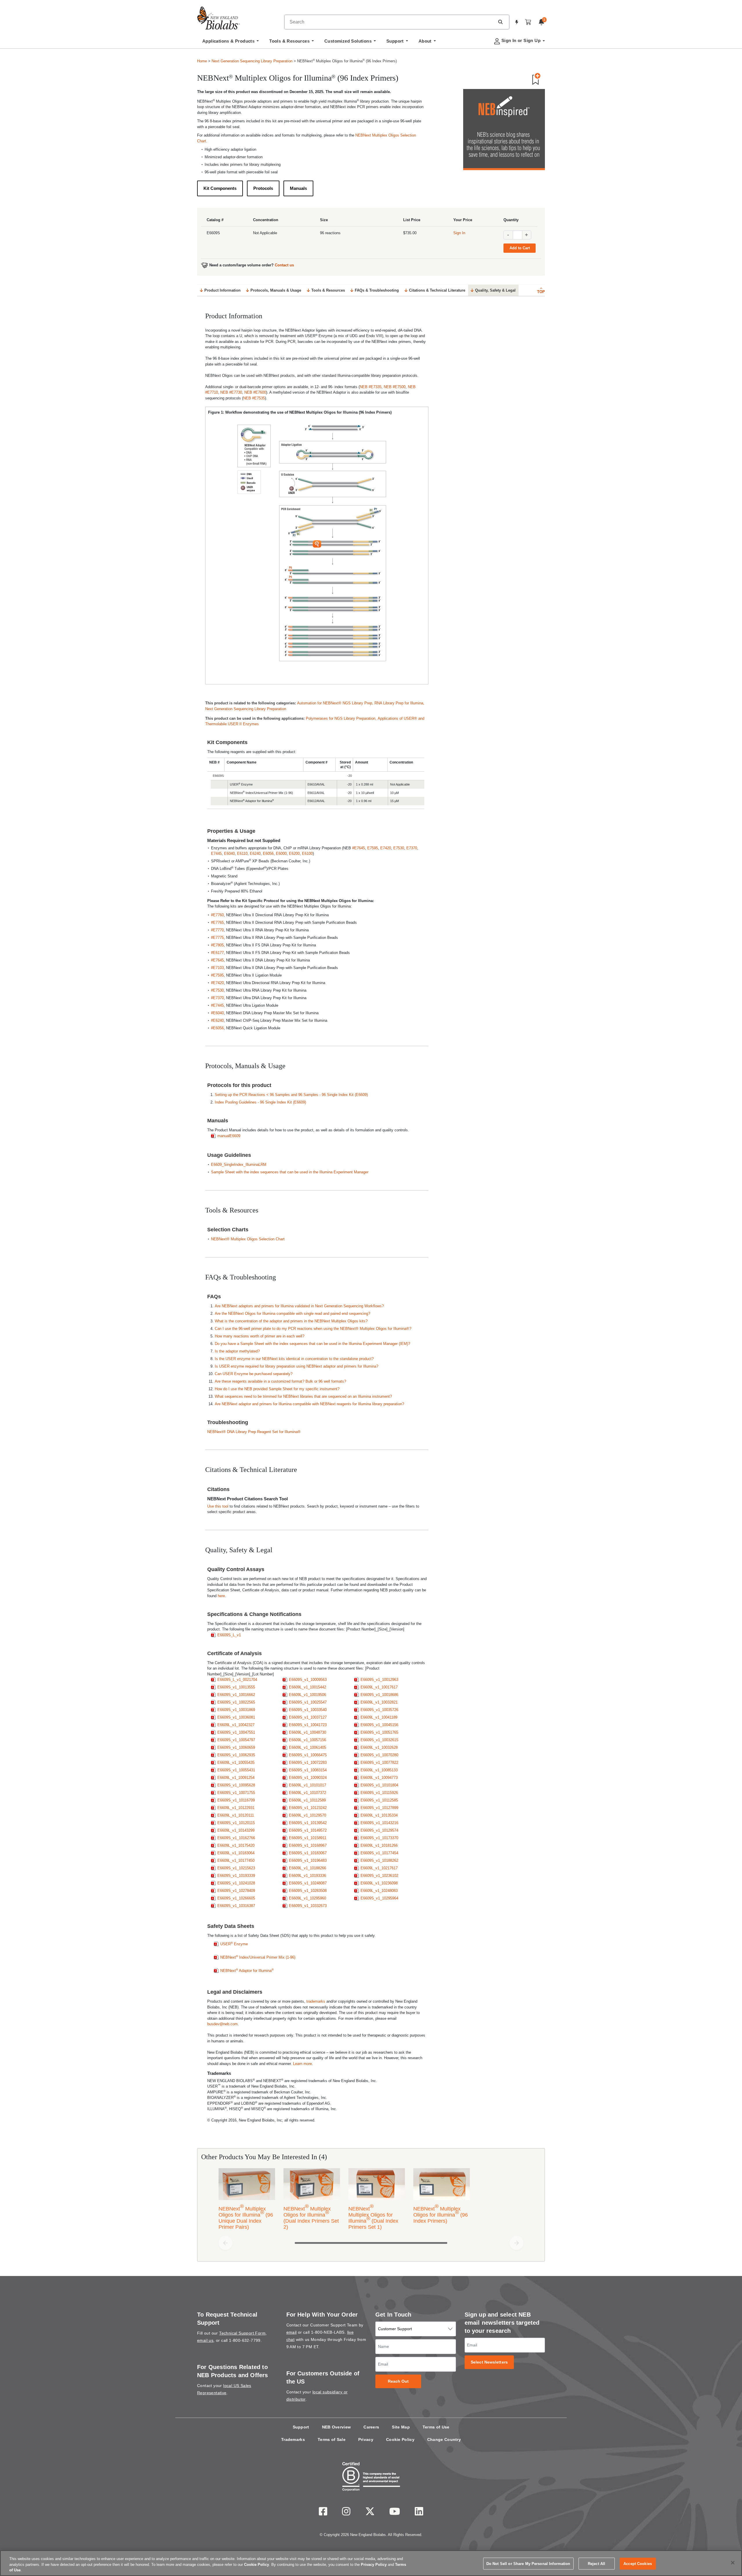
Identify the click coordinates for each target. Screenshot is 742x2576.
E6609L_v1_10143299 (236, 1830)
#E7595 (217, 975)
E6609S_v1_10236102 (379, 1876)
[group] (371, 2200)
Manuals (298, 188)
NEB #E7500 (395, 387)
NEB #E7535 (254, 398)
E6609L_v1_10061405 (308, 1747)
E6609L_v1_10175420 (236, 1845)
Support (301, 2427)
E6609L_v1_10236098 (379, 1883)
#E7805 (217, 945)
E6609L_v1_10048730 (308, 1732)
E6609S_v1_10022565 (236, 1702)
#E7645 (359, 848)
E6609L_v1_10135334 (379, 1815)
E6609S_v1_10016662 (236, 1695)
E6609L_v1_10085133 (379, 1770)
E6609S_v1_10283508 (308, 1891)
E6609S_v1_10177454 (379, 1853)
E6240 (255, 853)
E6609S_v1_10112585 (379, 1800)
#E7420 (217, 983)
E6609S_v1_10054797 (236, 1740)
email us (205, 2340)
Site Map (401, 2427)
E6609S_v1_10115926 (379, 1793)
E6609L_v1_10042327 (236, 1725)
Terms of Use (436, 2427)
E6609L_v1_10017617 (379, 1687)
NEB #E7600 (255, 392)
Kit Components (220, 188)
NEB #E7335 (371, 387)
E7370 (412, 848)
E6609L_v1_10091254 (236, 1778)
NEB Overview (337, 2427)
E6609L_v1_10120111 (236, 1815)
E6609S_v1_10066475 (308, 1755)
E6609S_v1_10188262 (379, 1860)
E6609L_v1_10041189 (379, 1717)
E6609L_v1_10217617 (379, 1868)
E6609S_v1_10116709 (236, 1800)
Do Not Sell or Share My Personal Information (528, 2563)
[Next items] (517, 2243)
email (292, 2332)
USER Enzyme (234, 1944)
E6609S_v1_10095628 (236, 1785)
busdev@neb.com (222, 2024)
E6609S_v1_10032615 (379, 1740)
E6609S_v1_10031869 (236, 1710)
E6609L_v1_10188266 (308, 1868)
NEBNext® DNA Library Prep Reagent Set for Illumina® (254, 1432)
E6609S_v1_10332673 (308, 1906)
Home (202, 61)
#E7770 (217, 930)
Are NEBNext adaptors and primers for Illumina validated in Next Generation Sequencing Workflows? (299, 1306)
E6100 (307, 853)
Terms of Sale (332, 2439)
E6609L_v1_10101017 (308, 1785)
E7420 (386, 848)
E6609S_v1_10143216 (379, 1823)
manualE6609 (229, 1136)
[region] (371, 2563)
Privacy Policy (374, 2565)
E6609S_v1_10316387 (236, 1906)
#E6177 (217, 953)
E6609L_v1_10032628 (379, 1747)
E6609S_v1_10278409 (236, 1891)
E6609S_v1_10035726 (379, 1710)
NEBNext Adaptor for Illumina (247, 1970)
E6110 (242, 853)
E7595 (373, 848)
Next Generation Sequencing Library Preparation (252, 61)
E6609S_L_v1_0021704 (237, 1680)
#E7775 (217, 938)
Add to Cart (520, 248)
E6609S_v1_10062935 (236, 1755)
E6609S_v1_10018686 (379, 1695)
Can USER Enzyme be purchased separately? (254, 1374)
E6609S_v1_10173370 (379, 1838)
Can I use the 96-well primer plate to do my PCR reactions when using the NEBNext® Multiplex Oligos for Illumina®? (313, 1329)
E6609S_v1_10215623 (236, 1868)
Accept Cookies (638, 2563)
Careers (371, 2427)
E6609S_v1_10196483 (308, 1860)
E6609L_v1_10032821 (379, 1702)
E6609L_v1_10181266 (379, 1845)
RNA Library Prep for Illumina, (399, 703)
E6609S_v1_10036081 (236, 1717)
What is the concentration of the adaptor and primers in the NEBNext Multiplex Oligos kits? (291, 1321)
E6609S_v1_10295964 (379, 1898)
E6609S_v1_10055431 (236, 1770)
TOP (541, 292)
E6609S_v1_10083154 (308, 1770)
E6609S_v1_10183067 (308, 1853)
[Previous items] (225, 2243)
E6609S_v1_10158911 (308, 1838)
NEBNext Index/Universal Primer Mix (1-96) (258, 1957)
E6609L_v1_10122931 (236, 1808)
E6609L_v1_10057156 (308, 1740)
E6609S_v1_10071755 (236, 1793)
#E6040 (217, 1013)
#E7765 (217, 922)
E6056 (268, 853)
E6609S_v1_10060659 (236, 1747)
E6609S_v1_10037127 (308, 1717)
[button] (500, 22)
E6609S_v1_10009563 (308, 1680)
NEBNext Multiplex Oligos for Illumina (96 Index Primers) (441, 2214)
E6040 (229, 853)
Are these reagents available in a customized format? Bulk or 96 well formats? (280, 1381)
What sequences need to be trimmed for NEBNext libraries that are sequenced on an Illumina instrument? (303, 1396)
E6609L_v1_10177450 (236, 1860)
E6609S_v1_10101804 (379, 1785)
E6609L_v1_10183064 (236, 1853)
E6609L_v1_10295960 (308, 1898)
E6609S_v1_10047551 (236, 1732)
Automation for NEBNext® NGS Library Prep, (336, 703)
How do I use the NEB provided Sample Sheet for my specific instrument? (277, 1389)
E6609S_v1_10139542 (308, 1823)
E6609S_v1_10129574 (379, 1830)
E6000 (281, 853)
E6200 (294, 853)
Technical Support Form (242, 2333)
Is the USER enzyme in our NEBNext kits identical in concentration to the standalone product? (294, 1359)
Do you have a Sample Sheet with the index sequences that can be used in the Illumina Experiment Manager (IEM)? (313, 1344)
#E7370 (217, 998)
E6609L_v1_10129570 (308, 1815)
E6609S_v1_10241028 (236, 1883)
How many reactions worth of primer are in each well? (260, 1336)
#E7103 (217, 968)
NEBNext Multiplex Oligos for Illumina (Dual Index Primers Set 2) (311, 2217)
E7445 (216, 853)
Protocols (263, 188)
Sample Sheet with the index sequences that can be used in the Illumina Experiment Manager (290, 1172)
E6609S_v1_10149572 (308, 1830)
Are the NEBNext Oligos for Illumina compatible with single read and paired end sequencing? (292, 1314)
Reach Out (398, 2381)
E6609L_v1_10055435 (236, 1763)
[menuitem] (231, 43)
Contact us (284, 265)
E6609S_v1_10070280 (379, 1755)
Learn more (302, 2064)
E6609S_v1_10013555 (236, 1687)
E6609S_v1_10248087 (308, 1883)
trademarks (316, 2001)
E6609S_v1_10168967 (308, 1845)
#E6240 (217, 1020)
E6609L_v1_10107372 (308, 1793)
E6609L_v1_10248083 (379, 1891)
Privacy (366, 2439)
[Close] (733, 2563)
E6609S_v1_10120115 (236, 1823)
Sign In (459, 233)
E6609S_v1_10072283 (308, 1763)
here (221, 1596)
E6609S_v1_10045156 (379, 1725)
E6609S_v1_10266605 (236, 1898)
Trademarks (293, 2439)
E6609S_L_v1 (229, 1635)
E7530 (399, 848)
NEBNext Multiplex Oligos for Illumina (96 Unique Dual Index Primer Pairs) (246, 2217)
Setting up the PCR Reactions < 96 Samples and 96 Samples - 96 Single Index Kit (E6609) (291, 1095)
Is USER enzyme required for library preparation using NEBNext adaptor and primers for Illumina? (297, 1366)
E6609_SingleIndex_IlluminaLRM (239, 1165)
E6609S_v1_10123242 (308, 1808)
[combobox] (390, 22)
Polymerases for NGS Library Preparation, (342, 718)
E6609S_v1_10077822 (379, 1763)
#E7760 (217, 915)
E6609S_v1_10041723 (308, 1725)
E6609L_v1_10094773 (379, 1778)
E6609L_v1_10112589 (307, 1800)
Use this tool (218, 1506)
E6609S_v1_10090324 (308, 1778)
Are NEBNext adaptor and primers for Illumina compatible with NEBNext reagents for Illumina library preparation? (309, 1404)
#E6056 (217, 1028)
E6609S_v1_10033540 (308, 1710)
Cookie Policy (400, 2439)
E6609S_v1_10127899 (379, 1808)
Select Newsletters (489, 2362)
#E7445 (217, 1005)
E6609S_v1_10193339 (236, 1876)
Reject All (596, 2563)
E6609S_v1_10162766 (236, 1838)
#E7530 (217, 990)
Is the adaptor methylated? (237, 1351)
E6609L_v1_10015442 (308, 1687)
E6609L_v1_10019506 (308, 1695)
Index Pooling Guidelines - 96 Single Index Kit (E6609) (260, 1102)
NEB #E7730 (231, 392)
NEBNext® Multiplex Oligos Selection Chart (248, 1239)
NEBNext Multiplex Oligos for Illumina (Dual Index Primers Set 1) (373, 2217)
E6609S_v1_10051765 (379, 1732)
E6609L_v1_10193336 (308, 1876)
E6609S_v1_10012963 (379, 1680)
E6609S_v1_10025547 (308, 1702)
